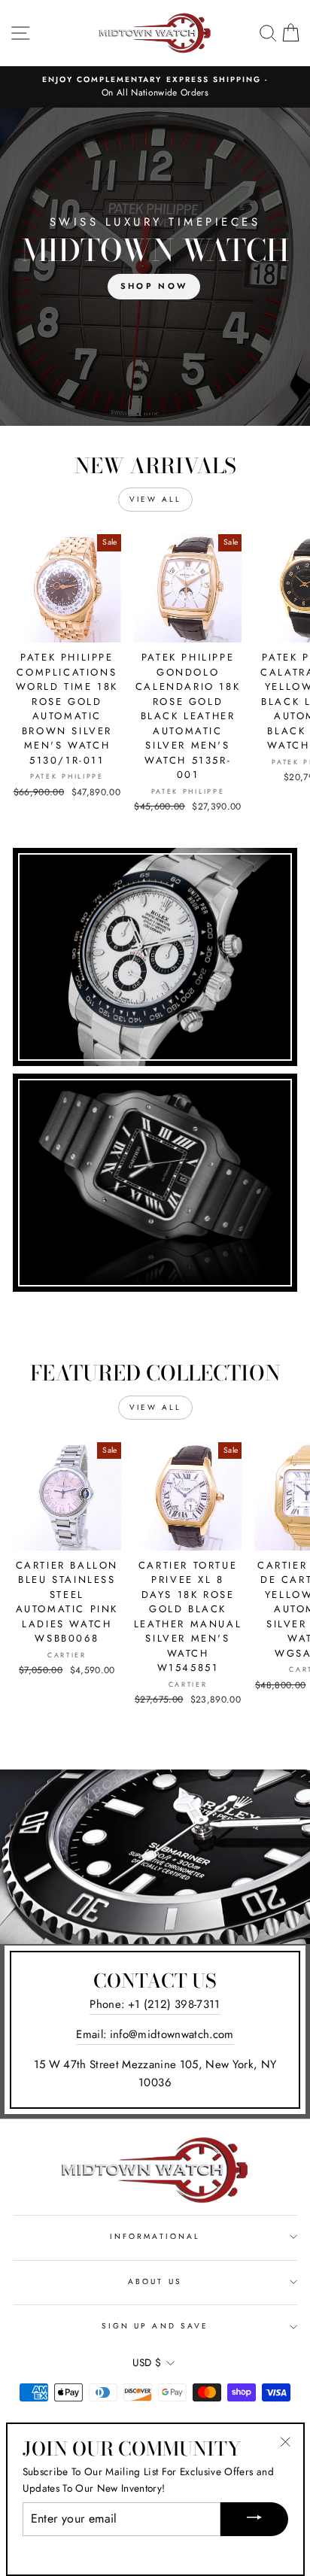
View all (155, 499)
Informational (155, 2236)
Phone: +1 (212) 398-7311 (155, 2004)
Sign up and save (155, 2326)
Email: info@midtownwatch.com (155, 2034)
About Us (155, 2281)
